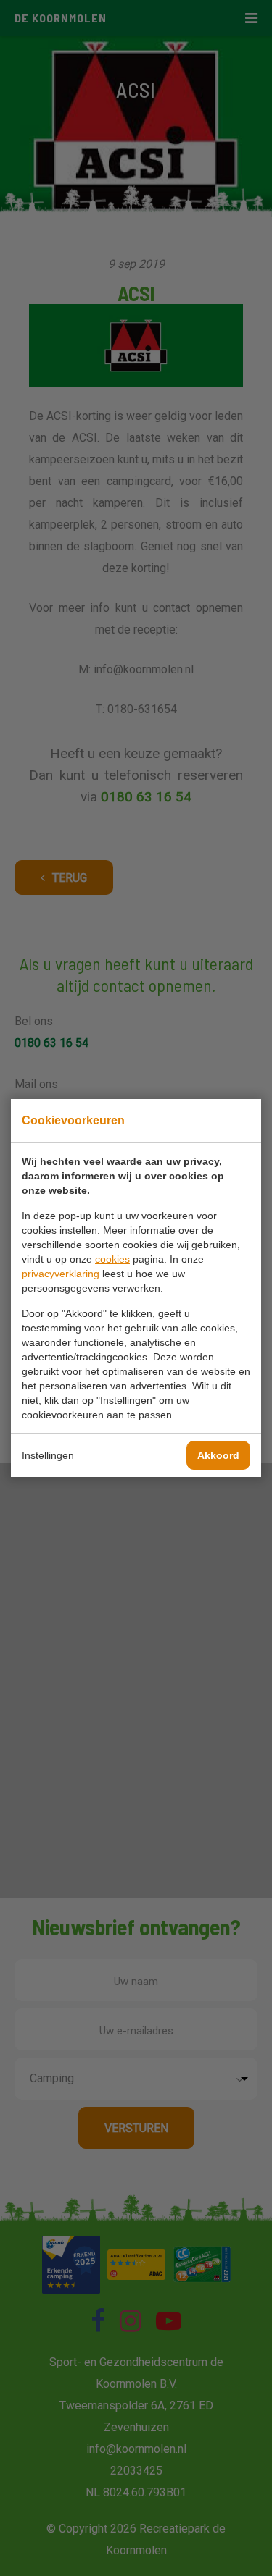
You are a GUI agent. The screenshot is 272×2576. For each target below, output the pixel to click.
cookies (112, 1259)
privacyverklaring (61, 1274)
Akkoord (218, 1455)
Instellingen (48, 1455)
